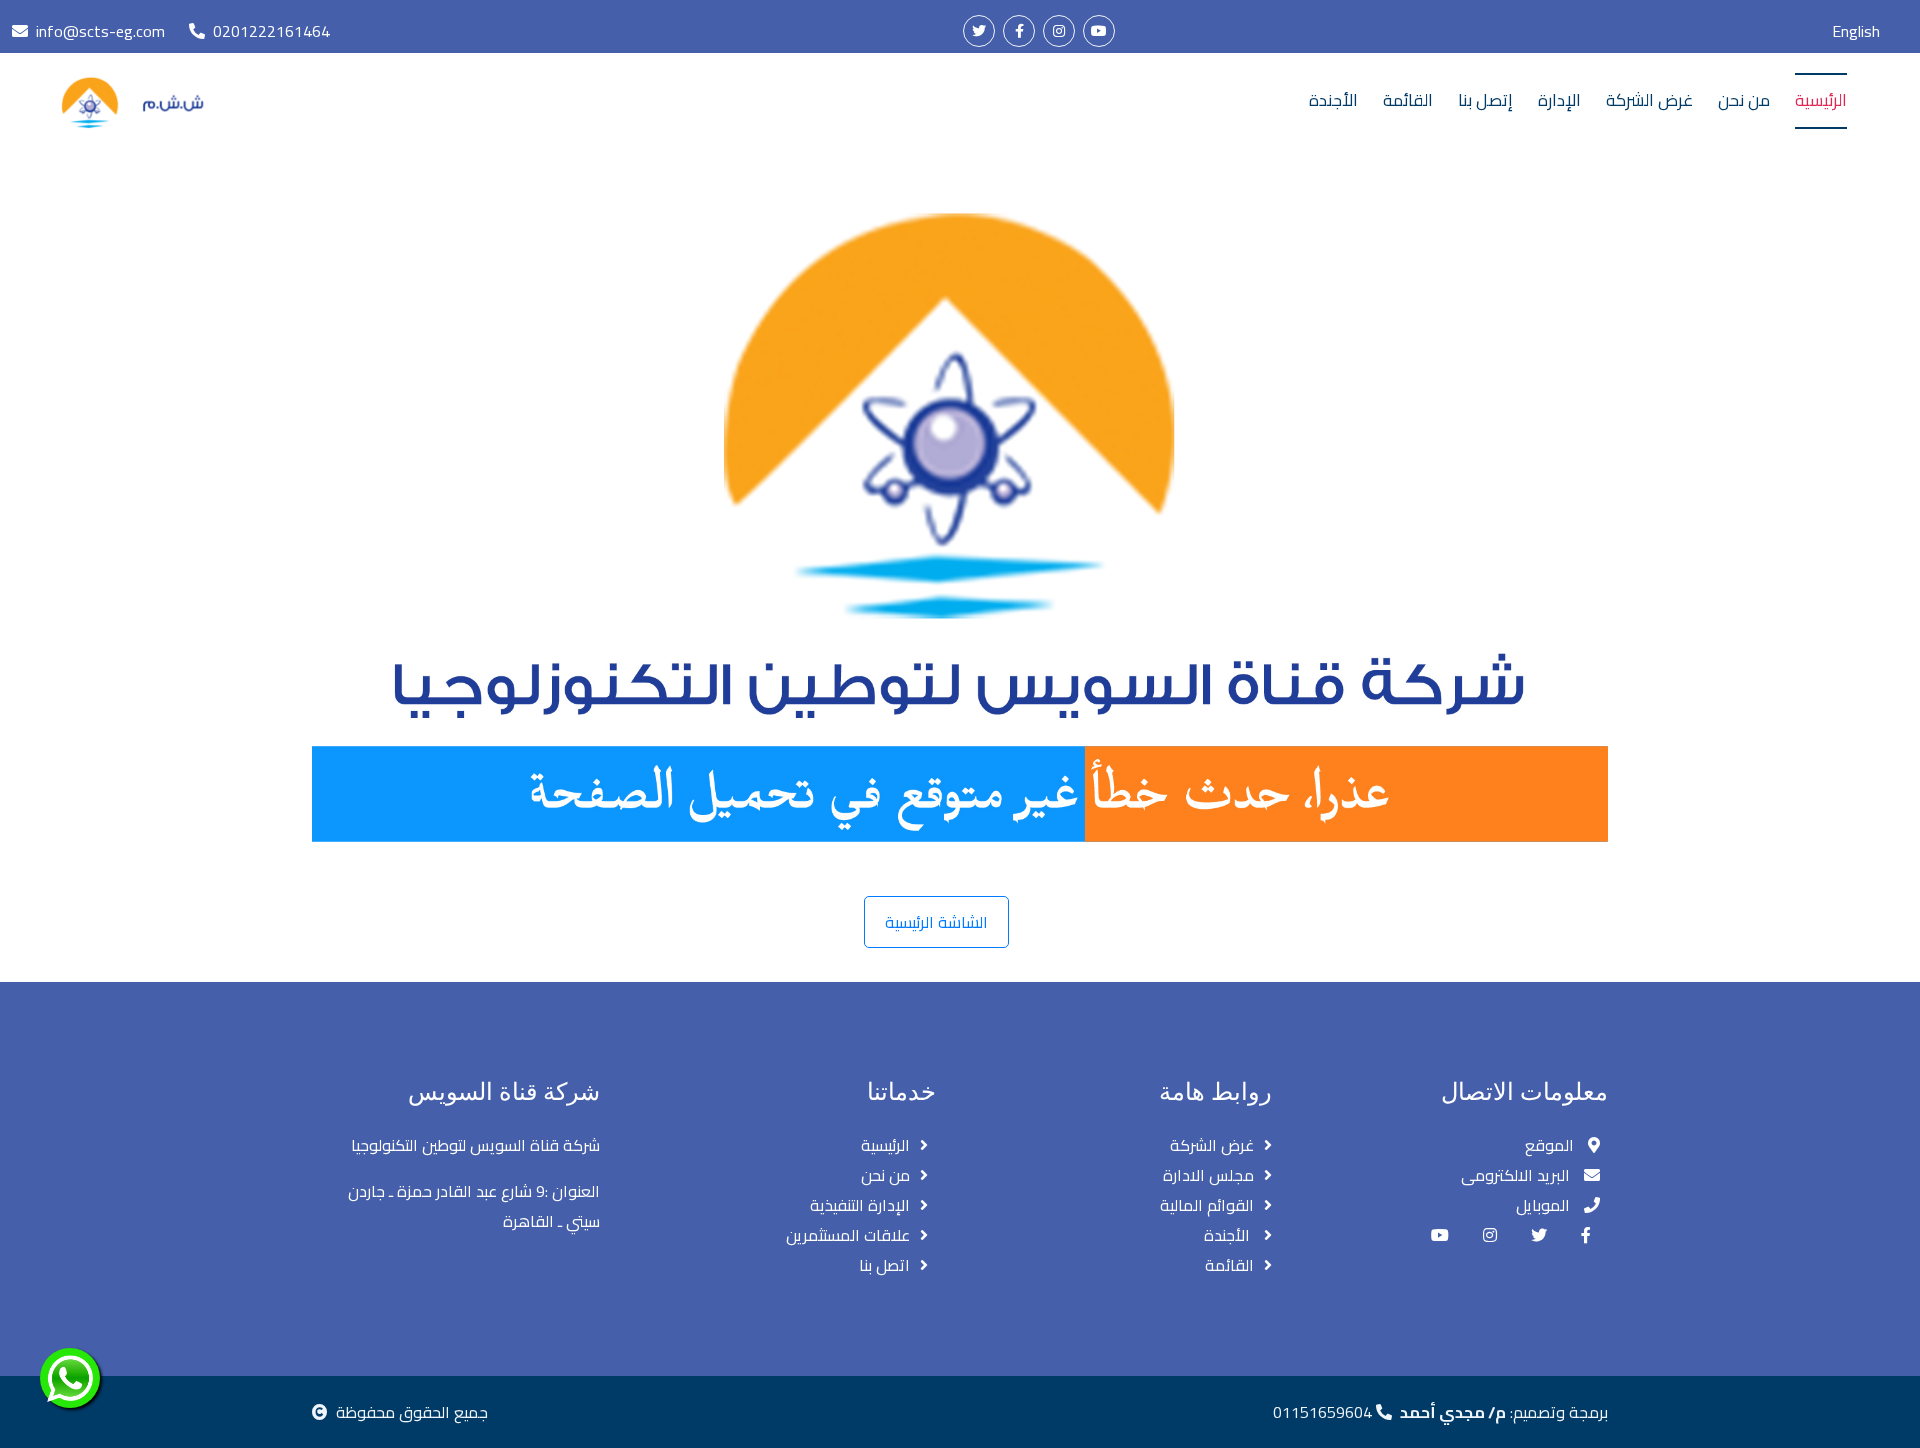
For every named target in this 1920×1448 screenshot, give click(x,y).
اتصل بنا (884, 1265)
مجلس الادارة (1208, 1175)
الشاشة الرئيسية (936, 922)
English (1856, 31)
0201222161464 (271, 31)
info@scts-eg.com (100, 31)
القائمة (1408, 100)
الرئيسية (1821, 100)
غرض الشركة (1649, 100)
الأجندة (1333, 100)
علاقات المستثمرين (848, 1235)
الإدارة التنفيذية (860, 1205)
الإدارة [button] (1559, 100)
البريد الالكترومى (1517, 1175)
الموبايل (1545, 1205)
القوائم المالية (1207, 1205)
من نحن (1744, 100)
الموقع (1551, 1145)
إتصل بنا (1485, 100)
